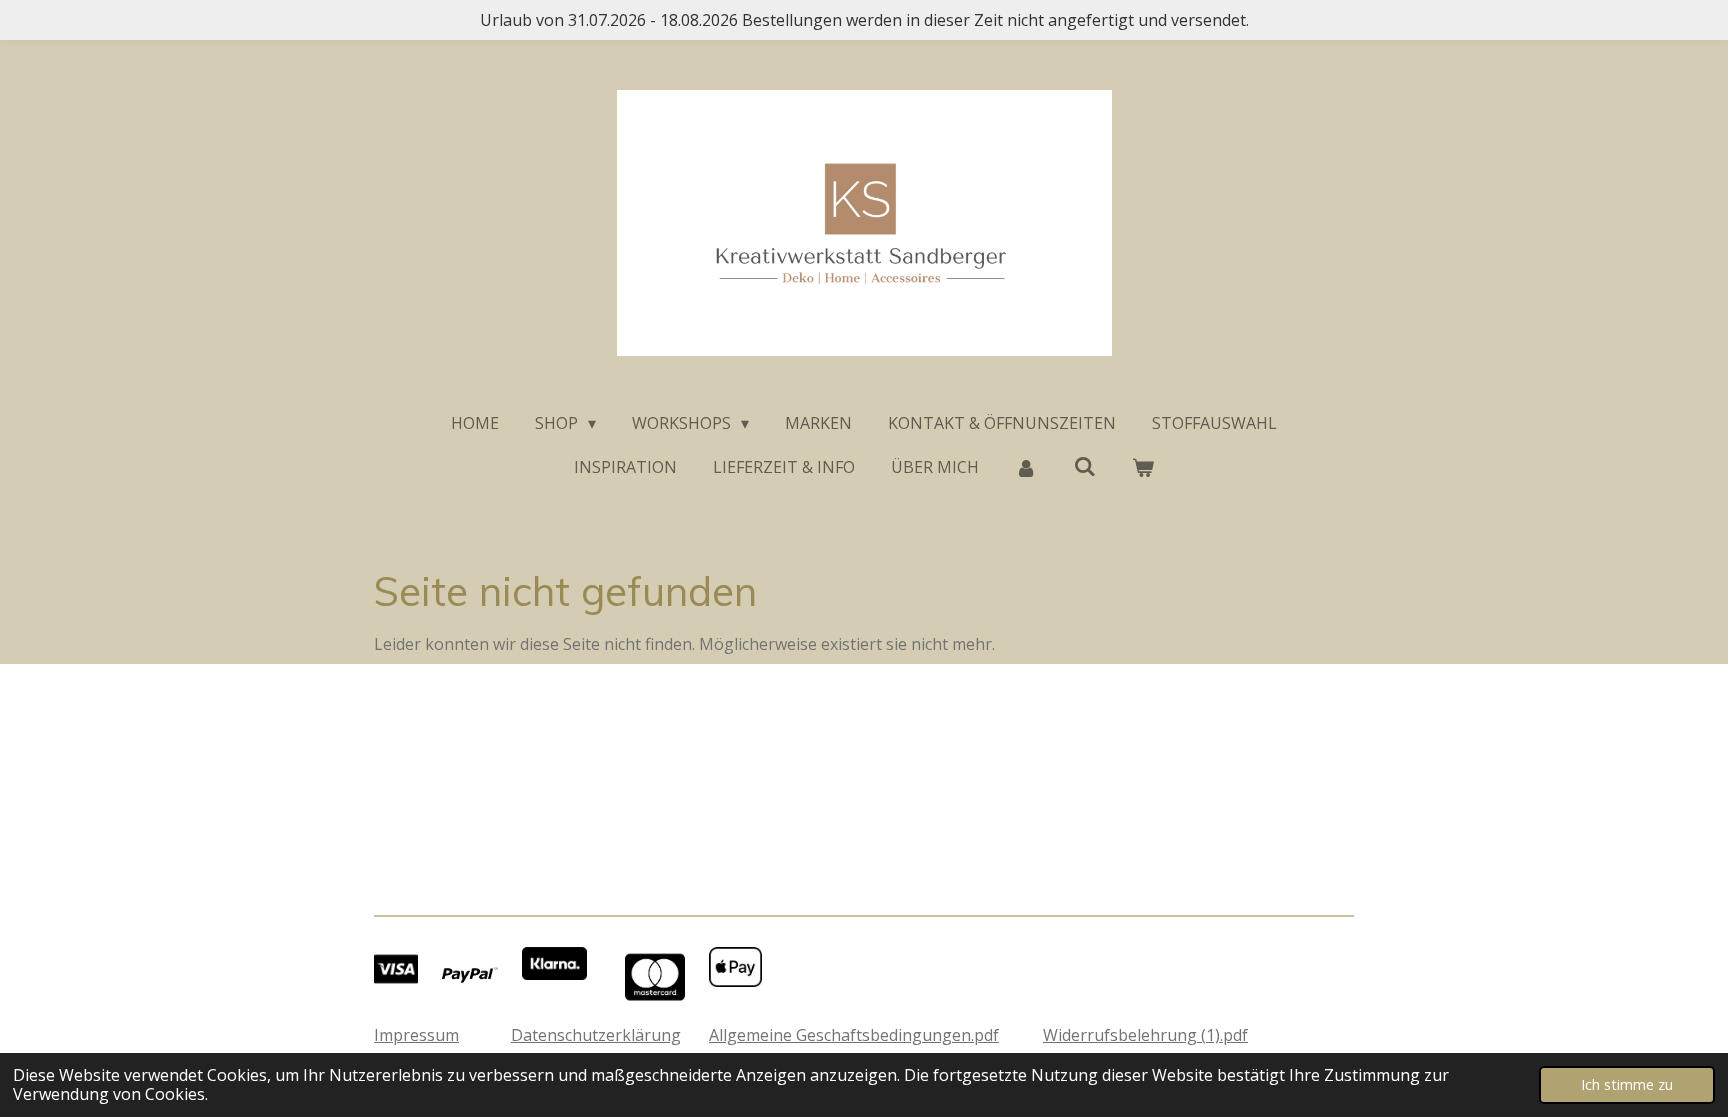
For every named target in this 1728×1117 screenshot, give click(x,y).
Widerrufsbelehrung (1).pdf (1145, 1035)
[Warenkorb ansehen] (1143, 467)
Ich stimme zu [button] (1627, 1084)
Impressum (416, 1035)
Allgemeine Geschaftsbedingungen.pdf (854, 1035)
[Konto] (1026, 467)
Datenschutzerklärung (596, 1035)
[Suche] (1084, 466)
